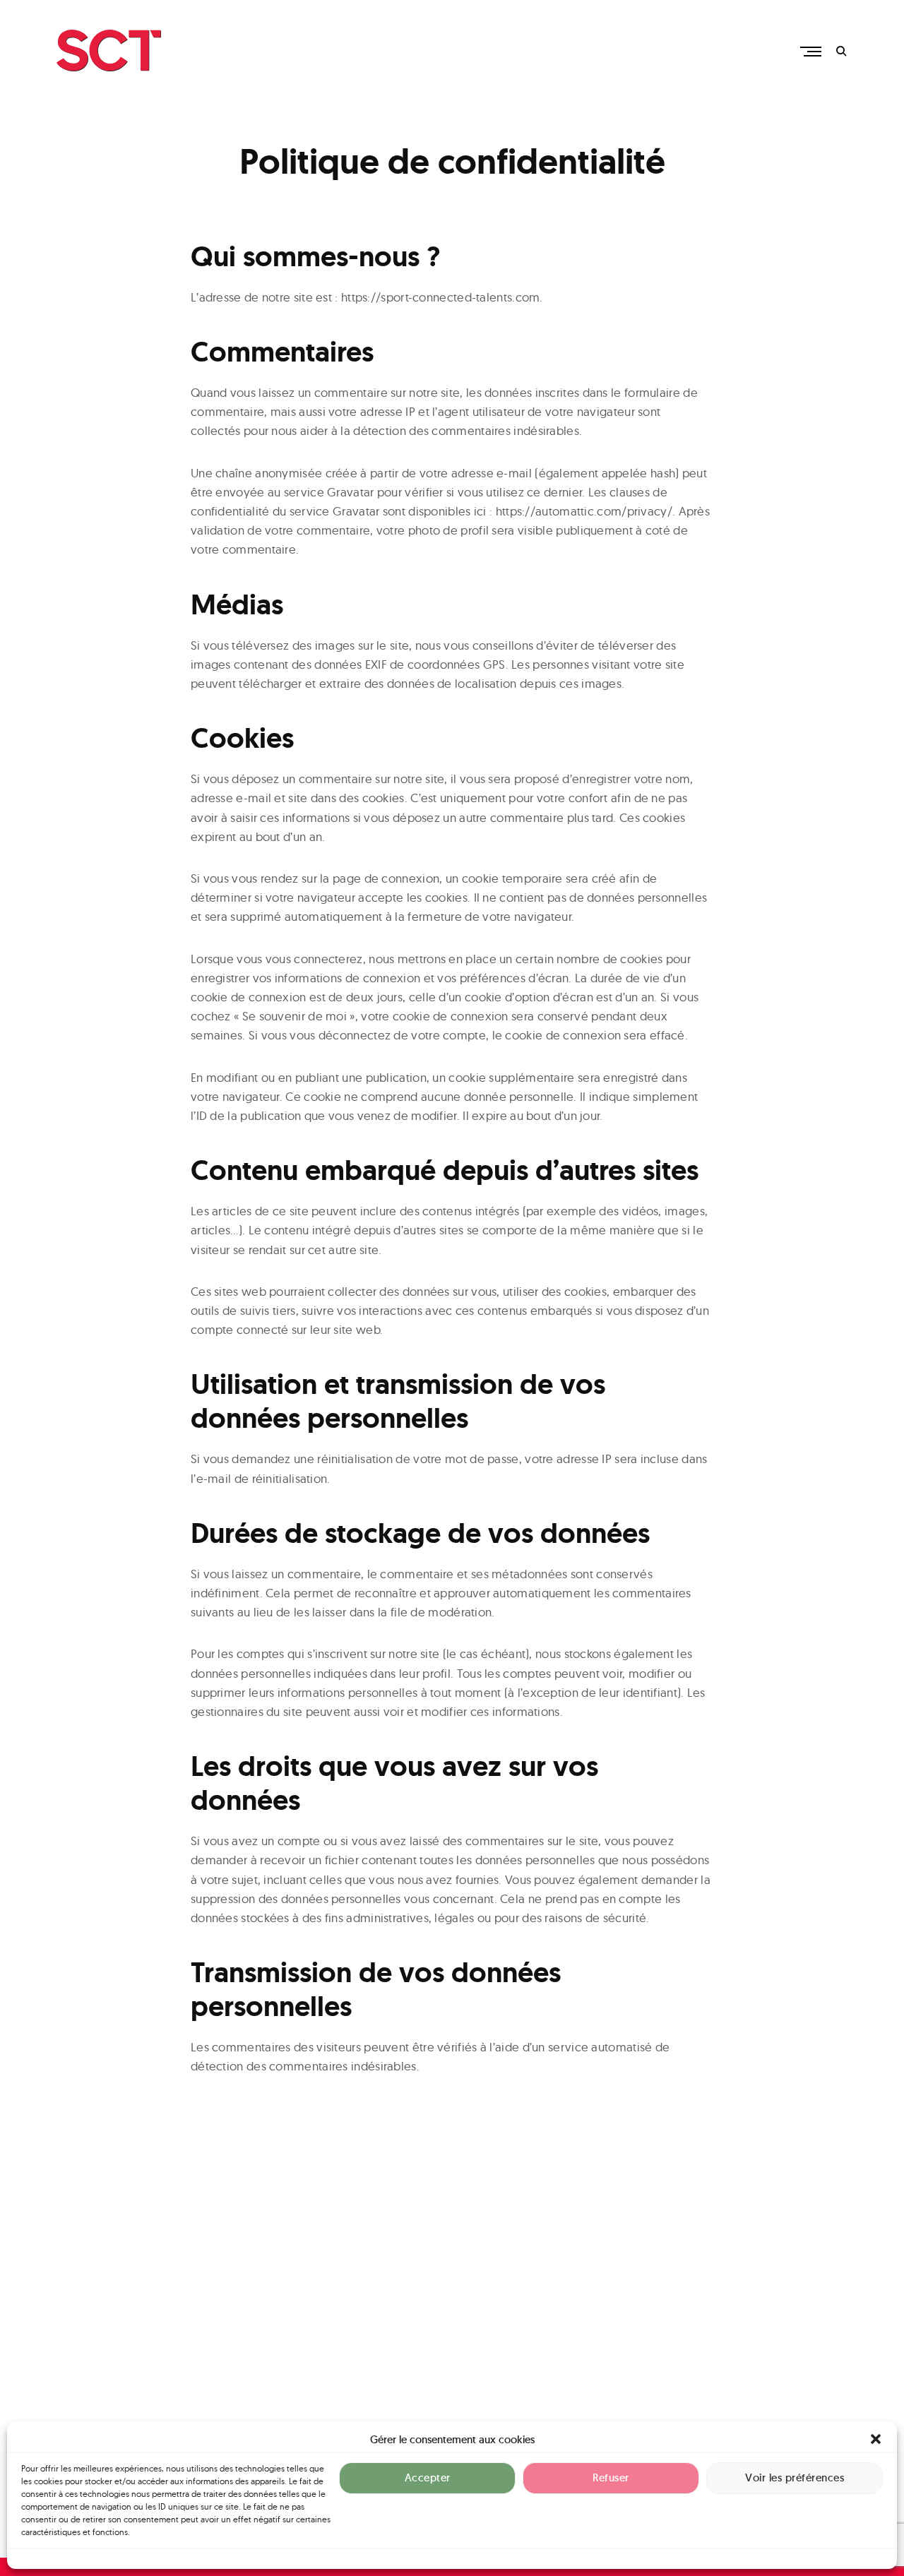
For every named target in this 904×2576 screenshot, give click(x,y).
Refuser (611, 2478)
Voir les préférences (795, 2478)
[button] (876, 2439)
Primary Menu (812, 52)
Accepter (428, 2478)
